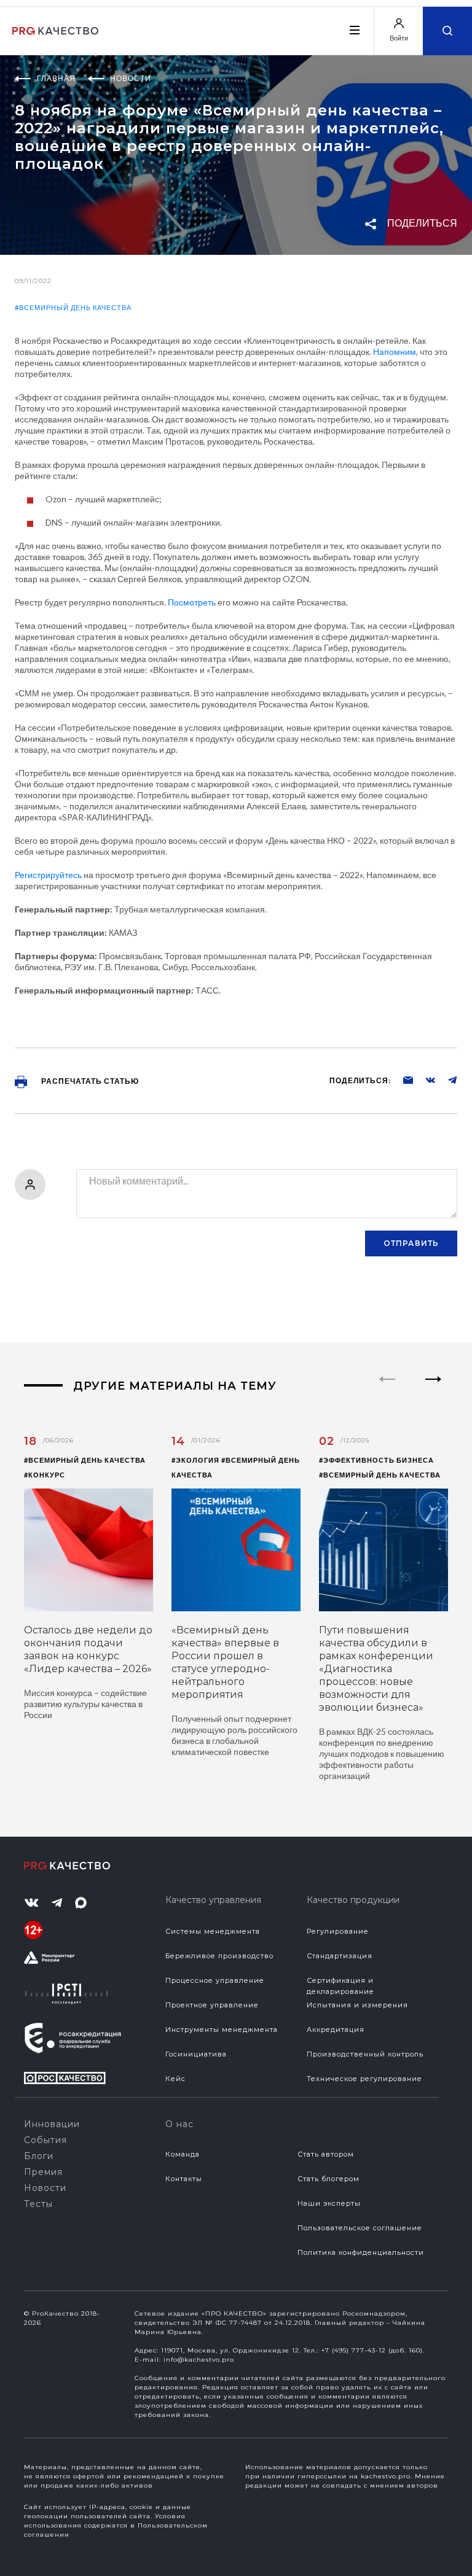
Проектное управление (212, 2005)
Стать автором (326, 2154)
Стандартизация (340, 1956)
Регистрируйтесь (48, 875)
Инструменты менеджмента (222, 2029)
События (45, 2140)
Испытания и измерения (357, 2005)
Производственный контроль (365, 2054)
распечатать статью (89, 1081)
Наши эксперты (329, 2203)
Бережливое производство (219, 1956)
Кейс (175, 2079)
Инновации (52, 2124)
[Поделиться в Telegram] (446, 1080)
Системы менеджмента (213, 1931)
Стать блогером (328, 2179)
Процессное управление (215, 1980)
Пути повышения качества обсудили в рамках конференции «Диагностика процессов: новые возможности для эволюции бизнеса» (376, 1669)
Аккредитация (336, 2029)
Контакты (184, 2179)
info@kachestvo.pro (199, 2360)
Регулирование (338, 1931)
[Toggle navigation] (354, 30)
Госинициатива (196, 2054)
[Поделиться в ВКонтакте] (424, 1080)
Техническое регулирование (364, 2079)
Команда (183, 2154)
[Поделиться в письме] (402, 1080)
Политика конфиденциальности (361, 2252)
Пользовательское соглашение (360, 2228)
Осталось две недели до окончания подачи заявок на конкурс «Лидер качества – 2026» (88, 1649)
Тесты (38, 2204)
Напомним (395, 352)
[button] (434, 1390)
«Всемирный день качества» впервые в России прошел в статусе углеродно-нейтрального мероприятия (225, 1662)
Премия (43, 2172)
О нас (179, 2124)
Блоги (39, 2156)
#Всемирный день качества (73, 307)
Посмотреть (192, 602)
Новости (45, 2188)
